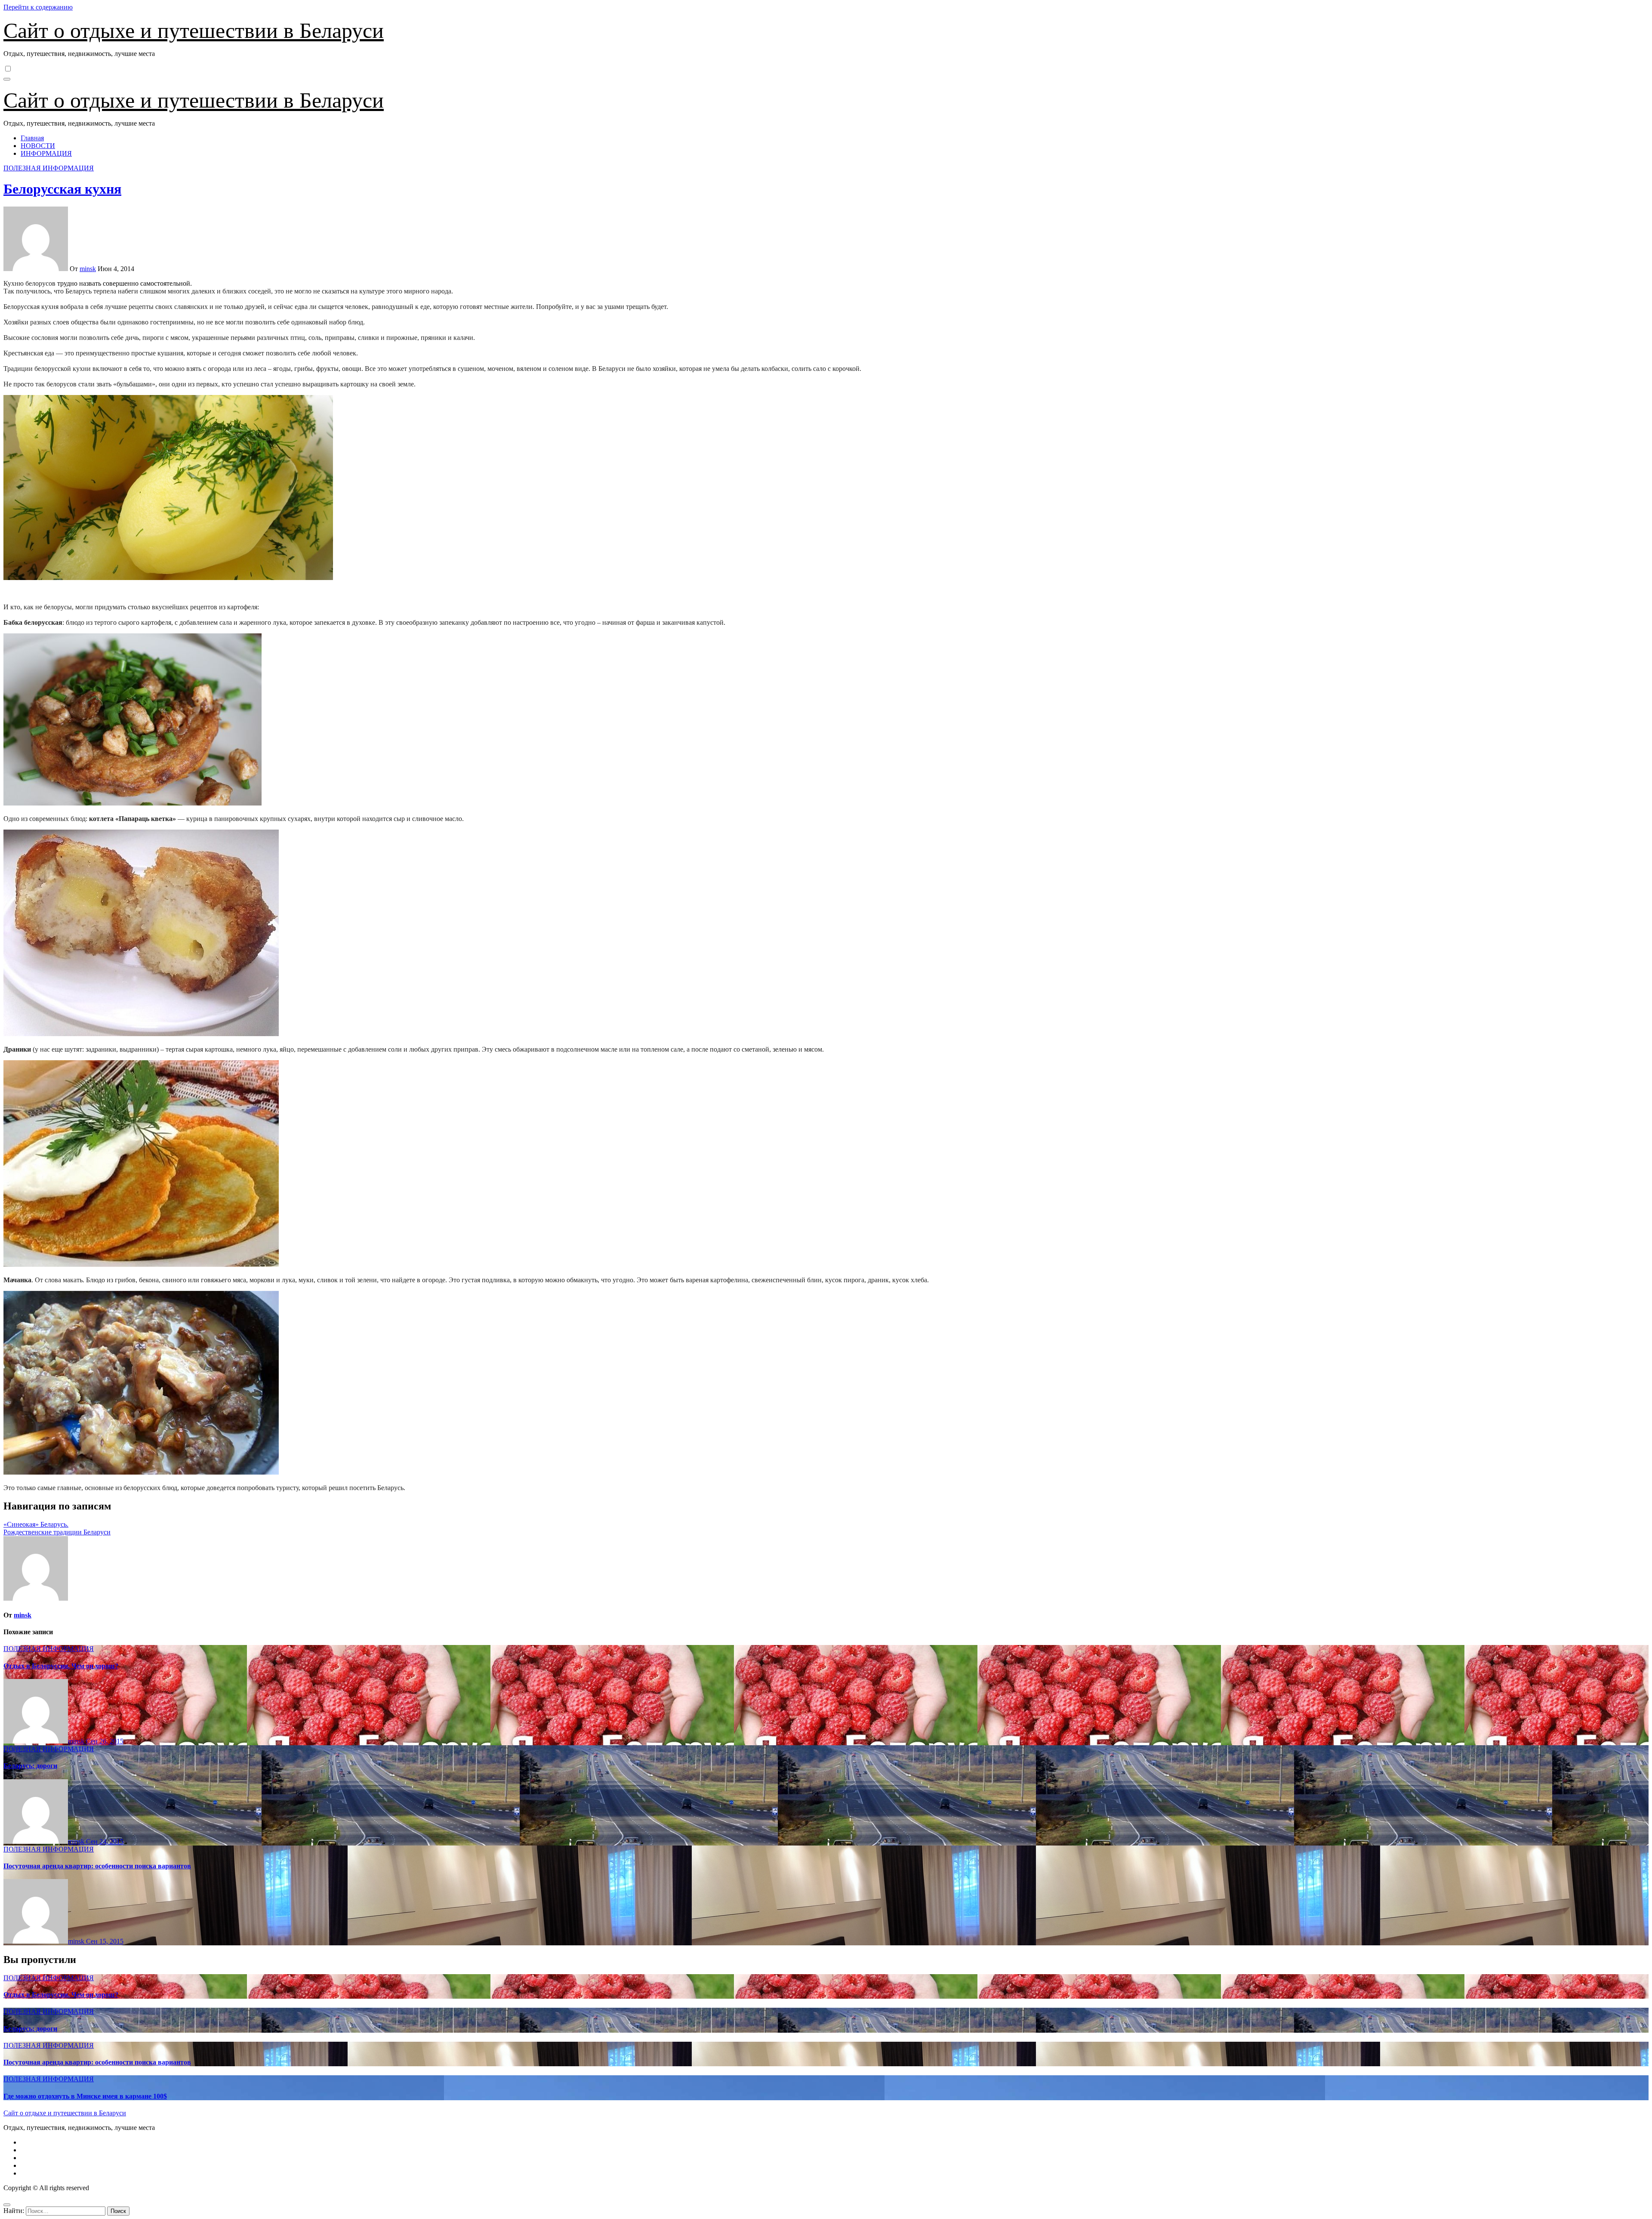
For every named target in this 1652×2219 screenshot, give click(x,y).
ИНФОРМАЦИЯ (46, 153)
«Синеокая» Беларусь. (36, 1524)
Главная (32, 138)
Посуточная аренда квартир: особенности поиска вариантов (97, 1866)
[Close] (7, 2205)
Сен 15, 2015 (105, 1941)
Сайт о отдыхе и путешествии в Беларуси (194, 31)
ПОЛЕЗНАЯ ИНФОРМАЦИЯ (49, 168)
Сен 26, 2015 (105, 1741)
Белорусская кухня (62, 189)
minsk (88, 269)
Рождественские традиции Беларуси (57, 1532)
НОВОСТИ (38, 146)
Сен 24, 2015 (105, 1841)
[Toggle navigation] (7, 79)
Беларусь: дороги (30, 1766)
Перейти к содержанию (38, 7)
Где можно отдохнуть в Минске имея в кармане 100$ (85, 2096)
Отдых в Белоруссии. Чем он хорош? (61, 1666)
